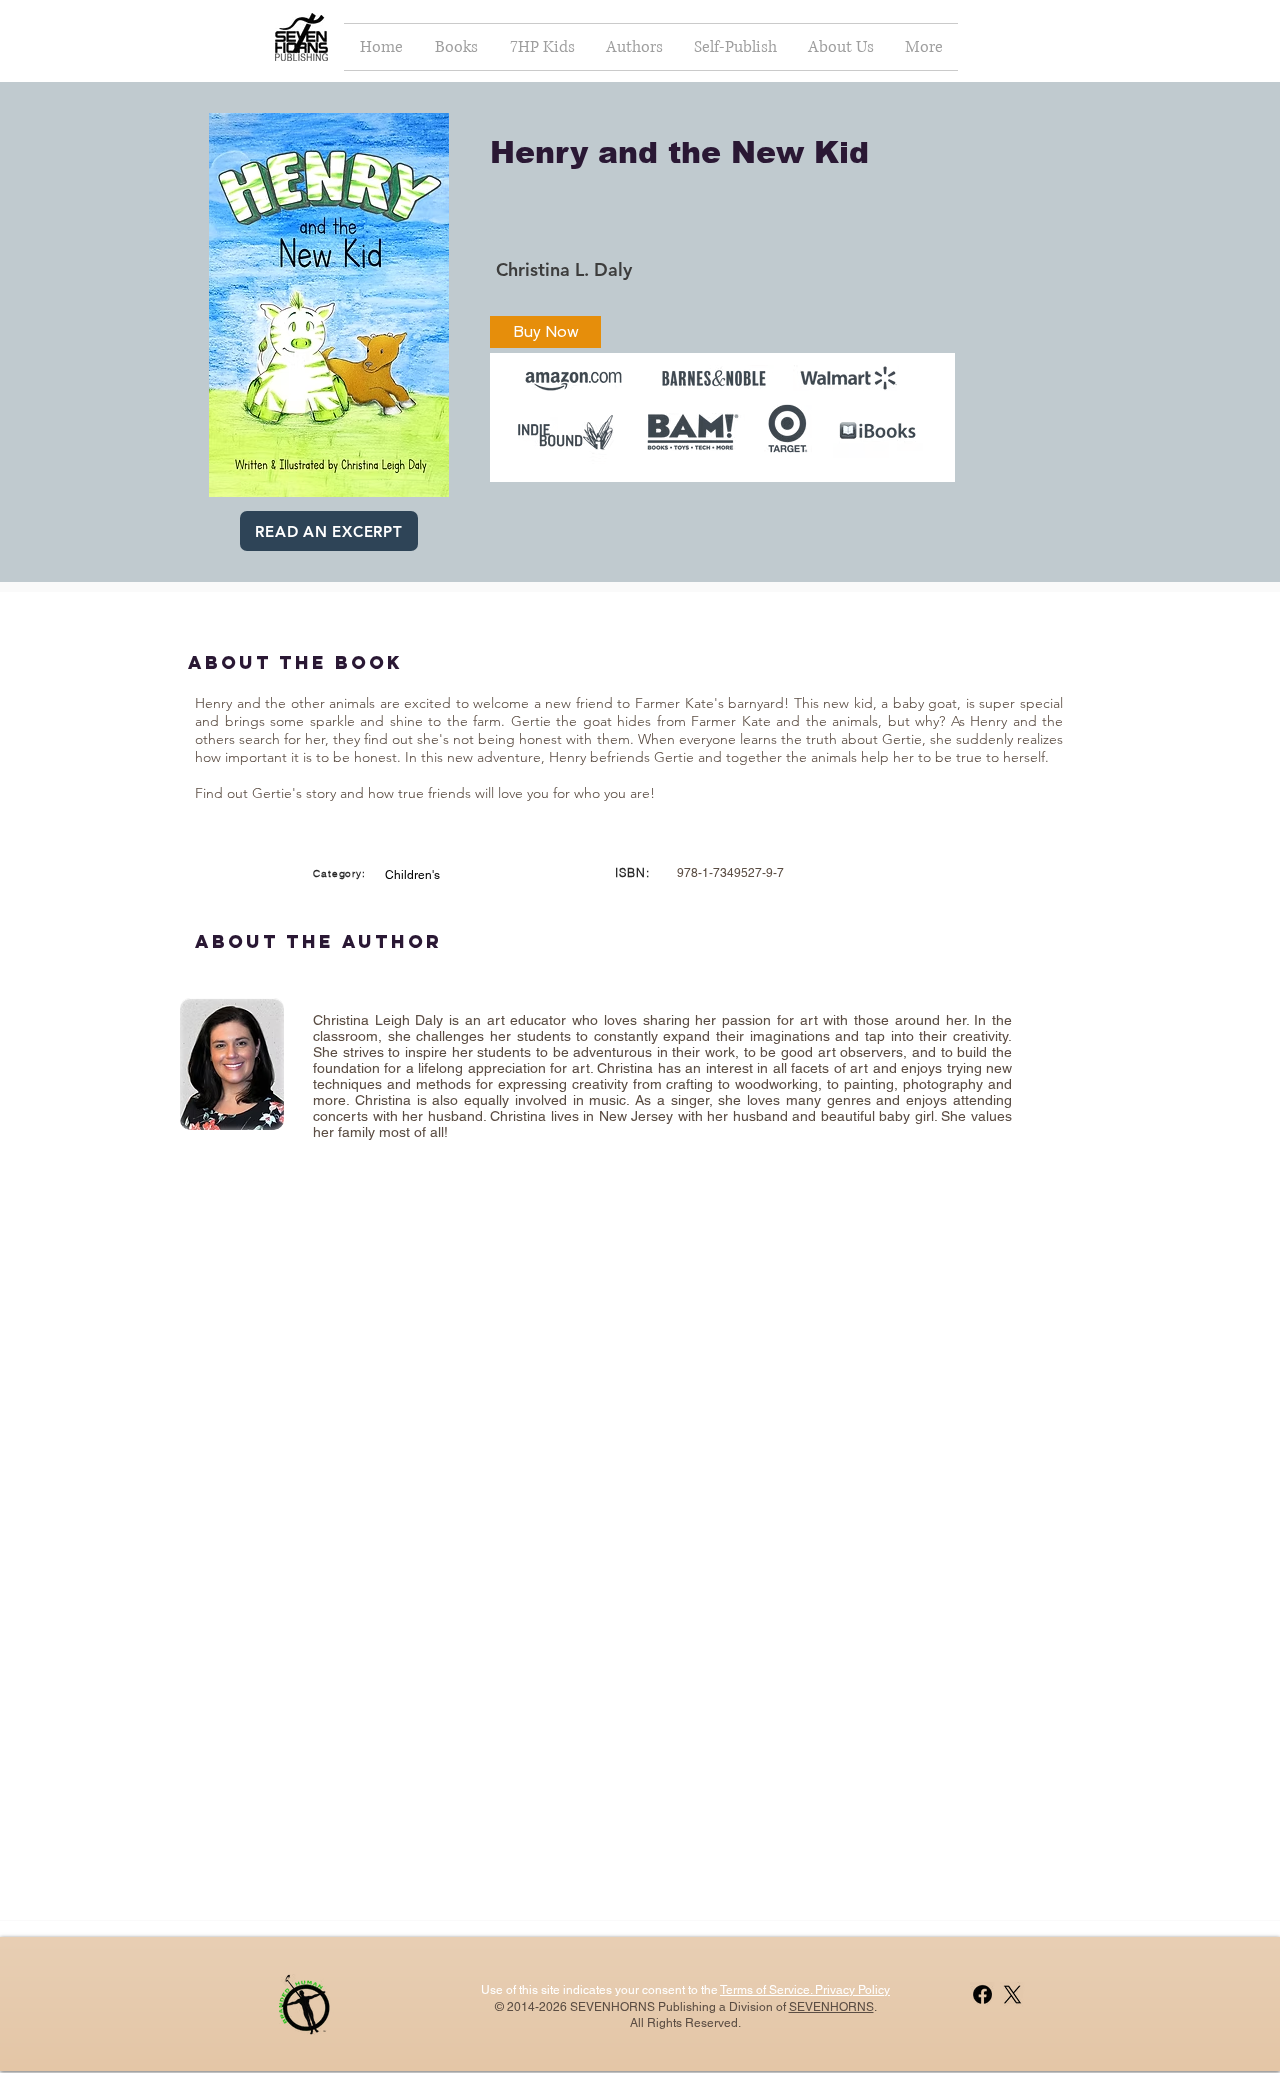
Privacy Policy (851, 1990)
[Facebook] (982, 1994)
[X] (1012, 1994)
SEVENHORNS (831, 2007)
